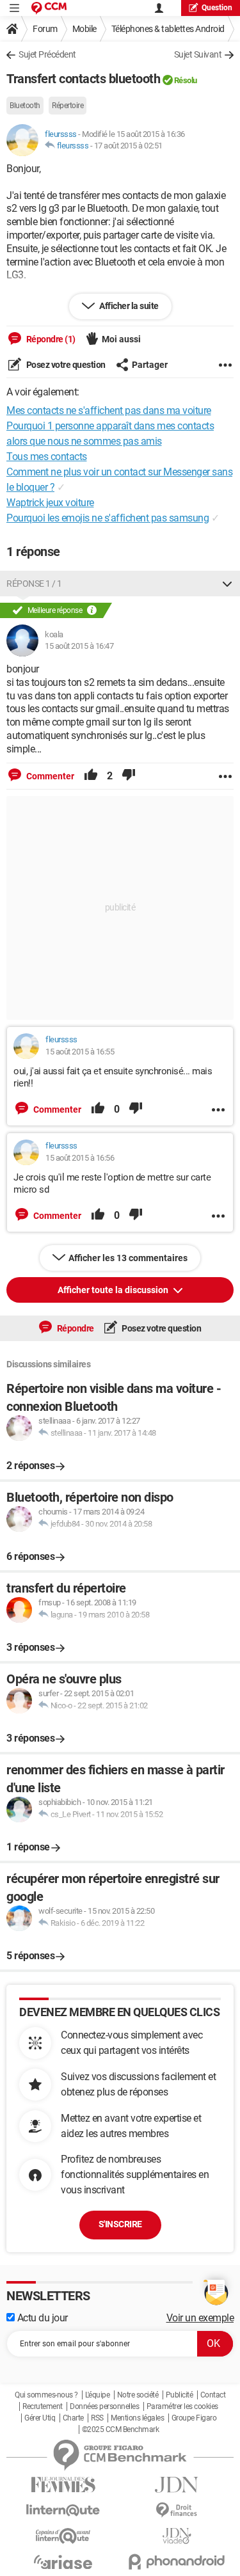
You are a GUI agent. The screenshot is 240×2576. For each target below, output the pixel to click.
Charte (73, 2418)
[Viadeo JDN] (177, 2536)
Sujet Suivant (198, 54)
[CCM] (49, 8)
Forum (45, 29)
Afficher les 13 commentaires (128, 1258)
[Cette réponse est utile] (91, 776)
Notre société (138, 2395)
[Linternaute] (63, 2510)
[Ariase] (63, 2562)
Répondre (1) (50, 339)
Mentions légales (137, 2418)
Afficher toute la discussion (114, 1290)
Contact (213, 2395)
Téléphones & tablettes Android (168, 29)
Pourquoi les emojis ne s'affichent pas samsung (108, 518)
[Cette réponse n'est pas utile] (129, 776)
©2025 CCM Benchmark (121, 2429)
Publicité (180, 2395)
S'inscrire (120, 2224)
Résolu (186, 80)
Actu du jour (41, 2318)
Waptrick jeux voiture (50, 503)
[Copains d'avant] (63, 2536)
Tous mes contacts (47, 457)
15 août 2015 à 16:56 (80, 1158)
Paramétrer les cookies (182, 2406)
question (217, 8)
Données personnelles (104, 2406)
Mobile (84, 29)
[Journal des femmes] (63, 2485)
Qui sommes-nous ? (46, 2395)
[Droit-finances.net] (177, 2510)
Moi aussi (121, 339)
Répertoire (68, 106)
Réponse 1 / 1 (34, 584)
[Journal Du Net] (177, 2485)
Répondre (75, 1328)
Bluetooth (25, 106)
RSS (97, 2418)
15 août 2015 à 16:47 (79, 646)
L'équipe (97, 2395)
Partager (150, 365)
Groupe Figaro (194, 2418)
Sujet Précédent (47, 54)
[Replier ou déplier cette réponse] (227, 584)
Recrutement (43, 2406)
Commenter (49, 776)
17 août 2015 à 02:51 (128, 146)
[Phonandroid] (177, 2562)
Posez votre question (65, 365)
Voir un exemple (200, 2318)
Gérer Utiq (40, 2418)
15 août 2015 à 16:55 (80, 1052)
